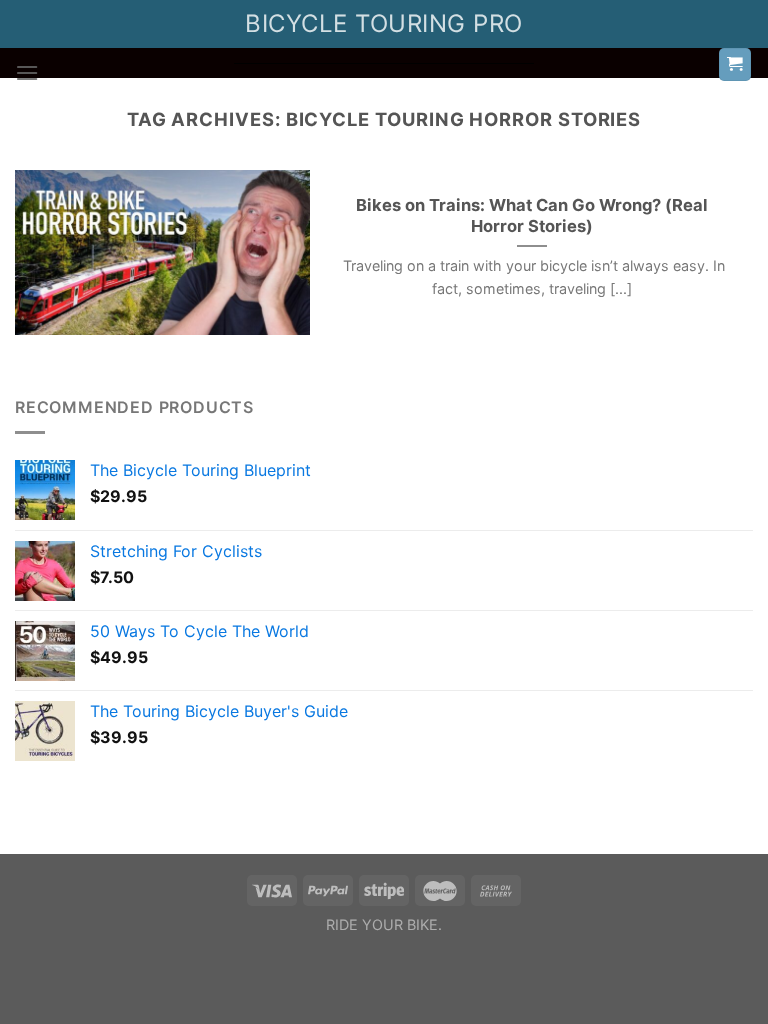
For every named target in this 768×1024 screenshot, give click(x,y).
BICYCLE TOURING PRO (383, 23)
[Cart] (735, 64)
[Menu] (27, 72)
